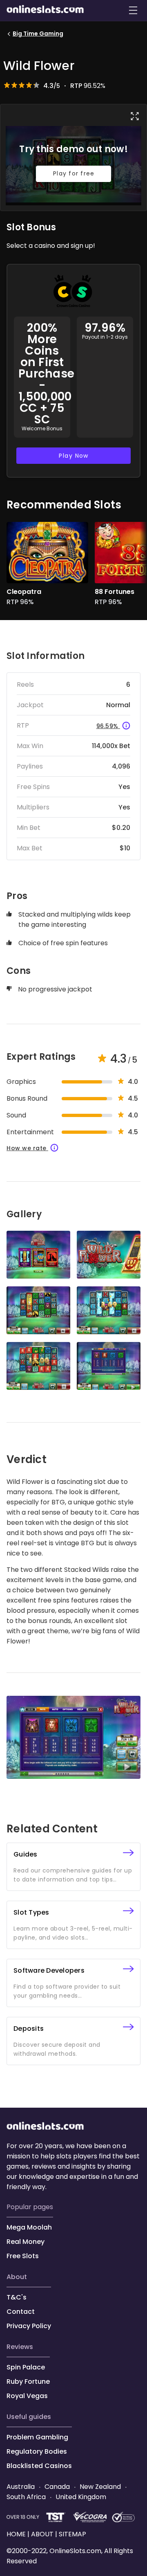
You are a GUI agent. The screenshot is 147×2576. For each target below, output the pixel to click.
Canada (57, 2487)
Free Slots (23, 2256)
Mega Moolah (29, 2227)
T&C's (17, 2297)
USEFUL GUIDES (29, 2417)
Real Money (26, 2242)
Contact (21, 2312)
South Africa (27, 2497)
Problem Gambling (37, 2437)
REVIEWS (20, 2347)
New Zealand (100, 2487)
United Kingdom (80, 2497)
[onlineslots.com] (45, 2128)
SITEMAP (72, 2534)
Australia (21, 2487)
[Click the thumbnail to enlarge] (38, 1255)
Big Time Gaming (38, 34)
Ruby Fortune (28, 2382)
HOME (17, 2534)
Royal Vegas (27, 2396)
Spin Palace (26, 2367)
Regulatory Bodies (37, 2451)
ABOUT (17, 2277)
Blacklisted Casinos (39, 2466)
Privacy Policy (29, 2326)
